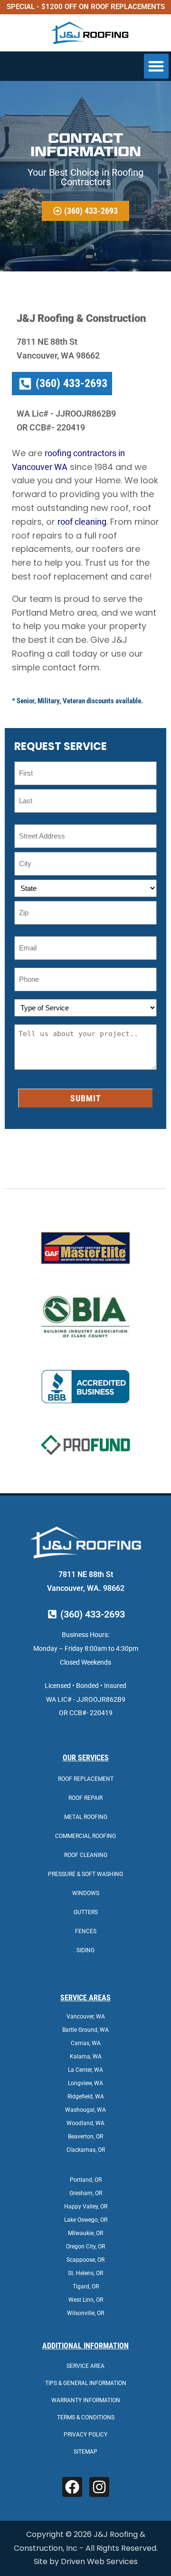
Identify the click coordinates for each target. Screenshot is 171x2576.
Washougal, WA (85, 2110)
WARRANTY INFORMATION (86, 2400)
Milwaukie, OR (85, 2233)
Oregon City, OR (85, 2247)
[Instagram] (99, 2487)
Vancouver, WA (86, 2017)
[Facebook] (72, 2487)
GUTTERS (86, 1912)
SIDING (85, 1950)
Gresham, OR (86, 2193)
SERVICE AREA (85, 2366)
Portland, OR (86, 2180)
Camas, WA (86, 2043)
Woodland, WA (85, 2123)
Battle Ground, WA (85, 2030)
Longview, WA (85, 2083)
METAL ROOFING (86, 1817)
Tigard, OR (86, 2286)
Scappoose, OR (85, 2260)
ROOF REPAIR (85, 1798)
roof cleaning (82, 522)
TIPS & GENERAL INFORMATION (86, 2383)
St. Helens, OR (85, 2273)
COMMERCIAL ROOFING (85, 1836)
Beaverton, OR (85, 2137)
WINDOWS (86, 1893)
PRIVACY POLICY (85, 2435)
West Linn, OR (86, 2300)
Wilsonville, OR (85, 2313)
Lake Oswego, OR (86, 2220)
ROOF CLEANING (86, 1855)
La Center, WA (85, 2070)
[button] (157, 66)
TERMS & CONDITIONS (86, 2417)
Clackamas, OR (86, 2150)
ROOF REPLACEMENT (86, 1779)
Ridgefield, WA (86, 2097)
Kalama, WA (86, 2057)
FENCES (86, 1931)
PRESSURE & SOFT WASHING (85, 1874)
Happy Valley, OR (86, 2207)
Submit (86, 1098)
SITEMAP (85, 2452)
